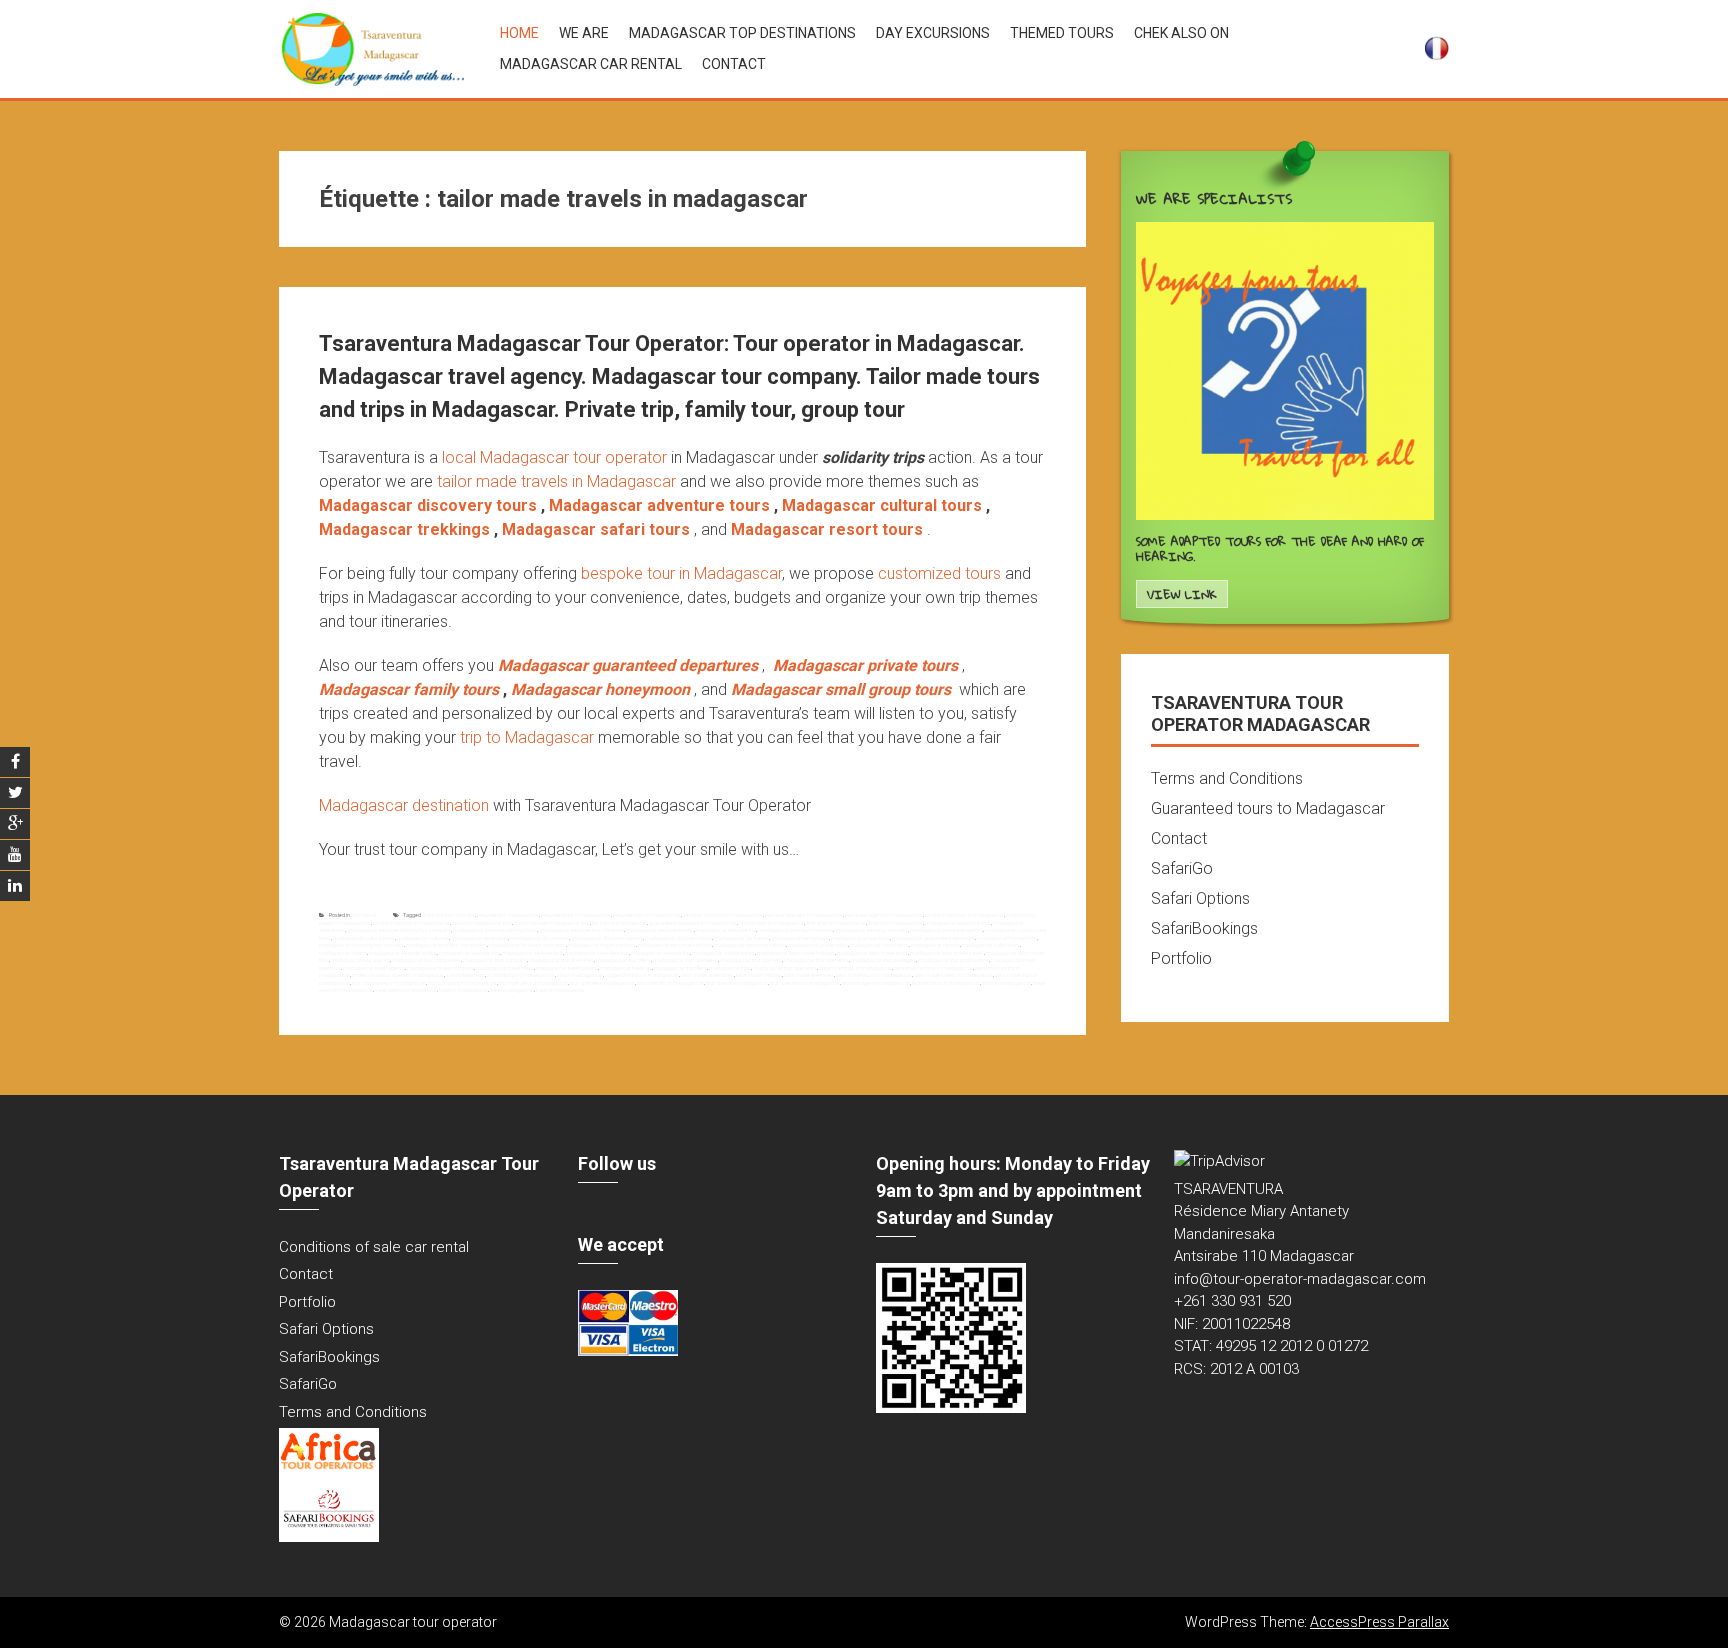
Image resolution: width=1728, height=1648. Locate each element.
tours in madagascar (1006, 983)
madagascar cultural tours (364, 938)
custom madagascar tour (482, 923)
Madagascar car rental (591, 64)
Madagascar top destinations (742, 33)
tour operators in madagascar (805, 983)
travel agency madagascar (406, 990)
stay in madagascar (580, 975)
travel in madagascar (463, 990)
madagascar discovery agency (607, 938)
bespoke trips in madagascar (647, 915)
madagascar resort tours (879, 945)
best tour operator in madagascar (804, 915)
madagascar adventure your (958, 923)
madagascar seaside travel (597, 953)
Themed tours (1062, 33)
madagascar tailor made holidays (796, 953)
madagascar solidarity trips (723, 953)
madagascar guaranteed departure (933, 938)
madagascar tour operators (816, 960)
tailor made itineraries (809, 975)
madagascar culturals (423, 938)
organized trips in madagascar (855, 968)
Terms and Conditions (1227, 778)
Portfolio (1181, 958)
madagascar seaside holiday (403, 953)
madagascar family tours (800, 938)
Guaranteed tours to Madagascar (1268, 808)
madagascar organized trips (602, 945)
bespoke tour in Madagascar (681, 573)
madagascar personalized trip (750, 945)
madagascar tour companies (426, 960)
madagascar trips (730, 968)
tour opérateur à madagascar (533, 983)
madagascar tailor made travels (947, 953)
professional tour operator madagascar (398, 975)
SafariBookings (1204, 928)
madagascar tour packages (883, 960)
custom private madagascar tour (552, 923)
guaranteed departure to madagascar (693, 923)
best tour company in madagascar (723, 915)
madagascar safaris (343, 953)
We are (584, 33)
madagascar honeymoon (1007, 938)
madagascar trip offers (680, 968)
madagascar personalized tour (675, 945)
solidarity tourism (465, 975)
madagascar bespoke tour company (581, 930)
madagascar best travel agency (946, 930)
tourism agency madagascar (876, 983)
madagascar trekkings (626, 968)
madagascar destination (479, 938)
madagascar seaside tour (532, 953)
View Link (1182, 594)
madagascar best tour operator (871, 930)
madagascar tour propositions (953, 960)
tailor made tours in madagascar (874, 975)
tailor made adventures (707, 975)
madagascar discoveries (539, 938)
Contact (734, 64)
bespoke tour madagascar (508, 915)
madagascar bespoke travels (660, 930)
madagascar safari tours (991, 945)
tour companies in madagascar (389, 983)
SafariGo (1182, 868)
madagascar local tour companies (446, 945)
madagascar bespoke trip (726, 930)
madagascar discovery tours (678, 938)
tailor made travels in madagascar (953, 975)
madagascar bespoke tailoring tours (495, 930)
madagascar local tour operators (527, 945)
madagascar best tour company (795, 930)
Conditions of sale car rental (374, 1247)
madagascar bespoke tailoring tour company (399, 930)
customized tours (939, 573)
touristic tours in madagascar (946, 983)
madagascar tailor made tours (872, 953)
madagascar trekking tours (567, 968)
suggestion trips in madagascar (642, 975)
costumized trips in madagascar (411, 923)
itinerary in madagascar (895, 923)
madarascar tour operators (785, 968)
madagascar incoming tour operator (361, 945)
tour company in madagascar (462, 983)
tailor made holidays (759, 975)
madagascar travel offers (505, 968)
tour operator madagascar (737, 983)
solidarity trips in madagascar (521, 975)
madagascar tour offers (623, 960)
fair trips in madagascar (619, 923)
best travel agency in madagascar (884, 915)
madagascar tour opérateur (685, 960)
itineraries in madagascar (836, 923)
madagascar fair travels (741, 938)
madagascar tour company (495, 960)
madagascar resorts (935, 945)
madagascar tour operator (751, 960)
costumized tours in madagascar (964, 915)
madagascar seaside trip (660, 953)
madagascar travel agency (374, 968)
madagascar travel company (440, 968)
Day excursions (933, 33)
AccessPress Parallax (1379, 1622)
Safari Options (1200, 898)
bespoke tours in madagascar (576, 915)
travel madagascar (512, 990)
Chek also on (1181, 33)
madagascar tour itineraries (561, 960)
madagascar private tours (818, 945)
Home (519, 33)
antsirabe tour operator (448, 915)
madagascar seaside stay (469, 953)
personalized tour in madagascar (933, 968)
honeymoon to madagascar (771, 923)
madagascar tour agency (360, 960)
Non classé (364, 915)
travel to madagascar (560, 990)
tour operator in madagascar (670, 983)
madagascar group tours (860, 938)
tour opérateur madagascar (602, 983)
